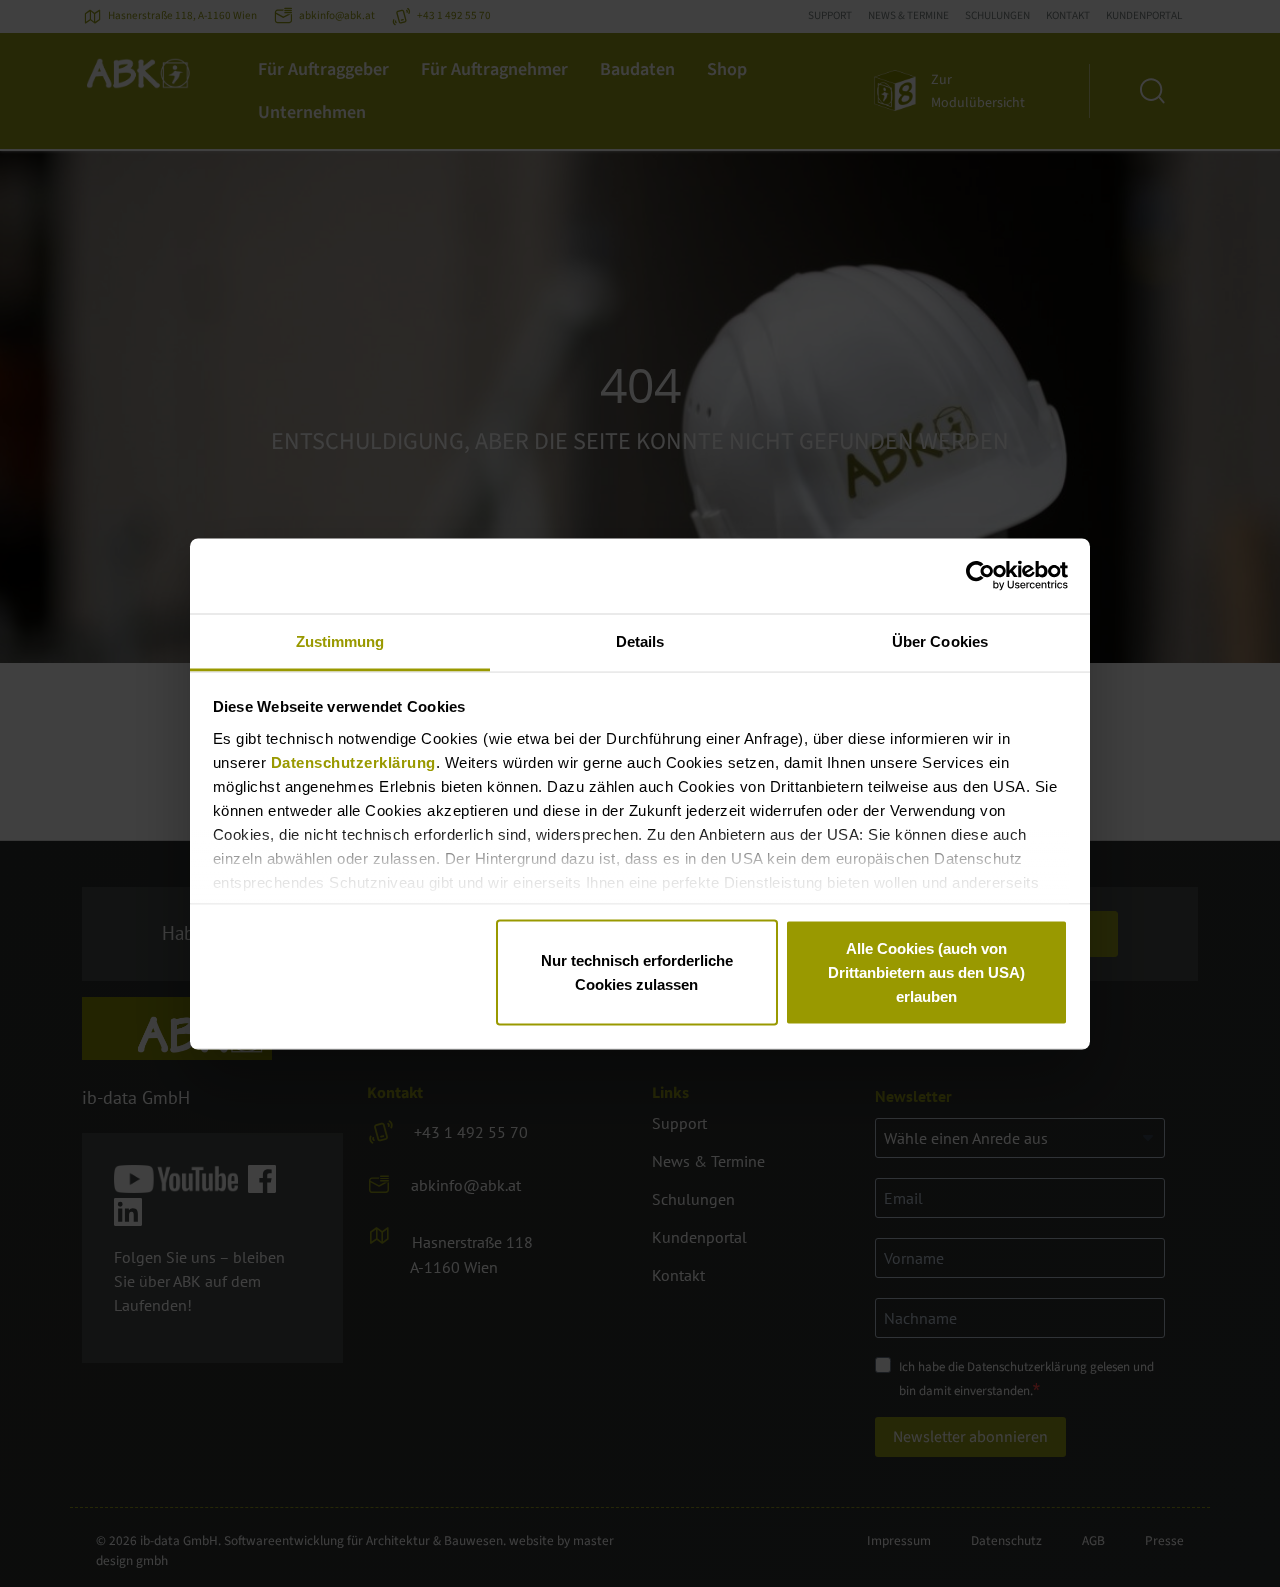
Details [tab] (640, 640)
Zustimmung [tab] (340, 640)
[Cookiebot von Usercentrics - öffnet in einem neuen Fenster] (980, 576)
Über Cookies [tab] (940, 640)
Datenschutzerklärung (353, 761)
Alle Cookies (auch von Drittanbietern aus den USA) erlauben (926, 972)
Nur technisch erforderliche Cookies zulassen (637, 972)
